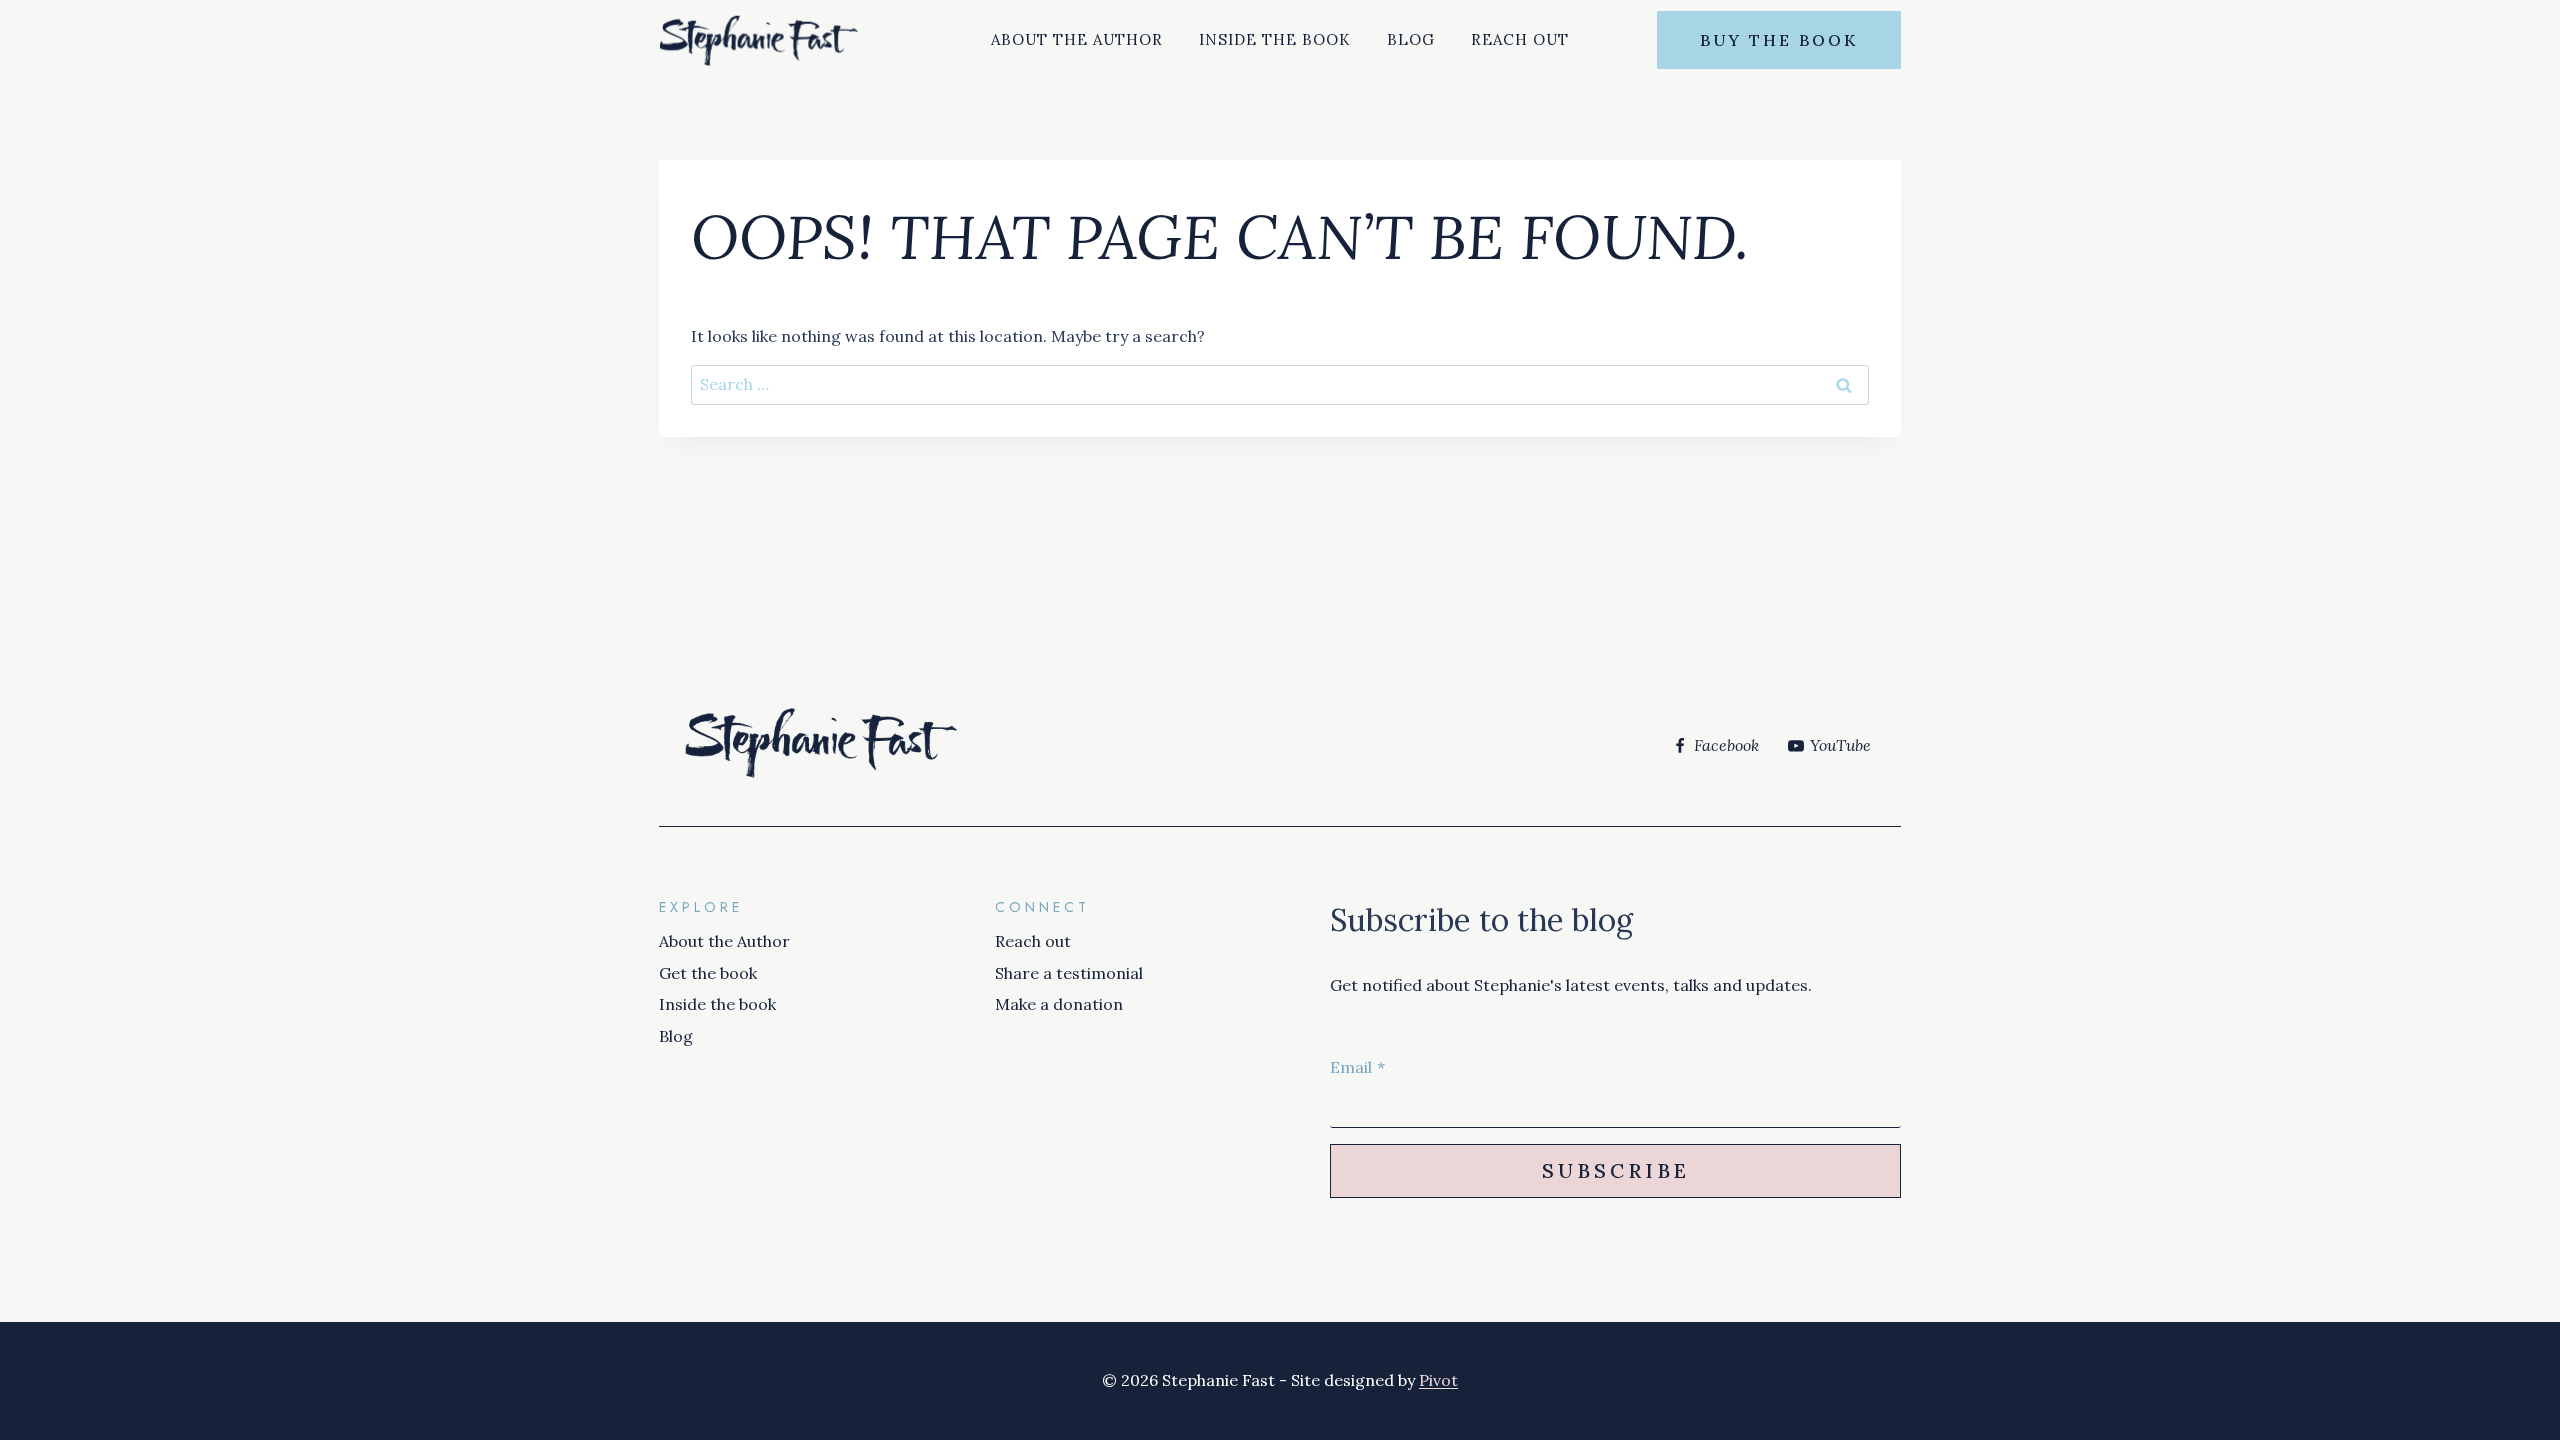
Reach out (1520, 39)
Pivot (1438, 1380)
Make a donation (1059, 1004)
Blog (1411, 39)
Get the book (708, 973)
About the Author (1077, 39)
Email (1357, 1067)
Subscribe (1616, 1170)
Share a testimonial (1069, 973)
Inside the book (1275, 39)
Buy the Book (1779, 40)
